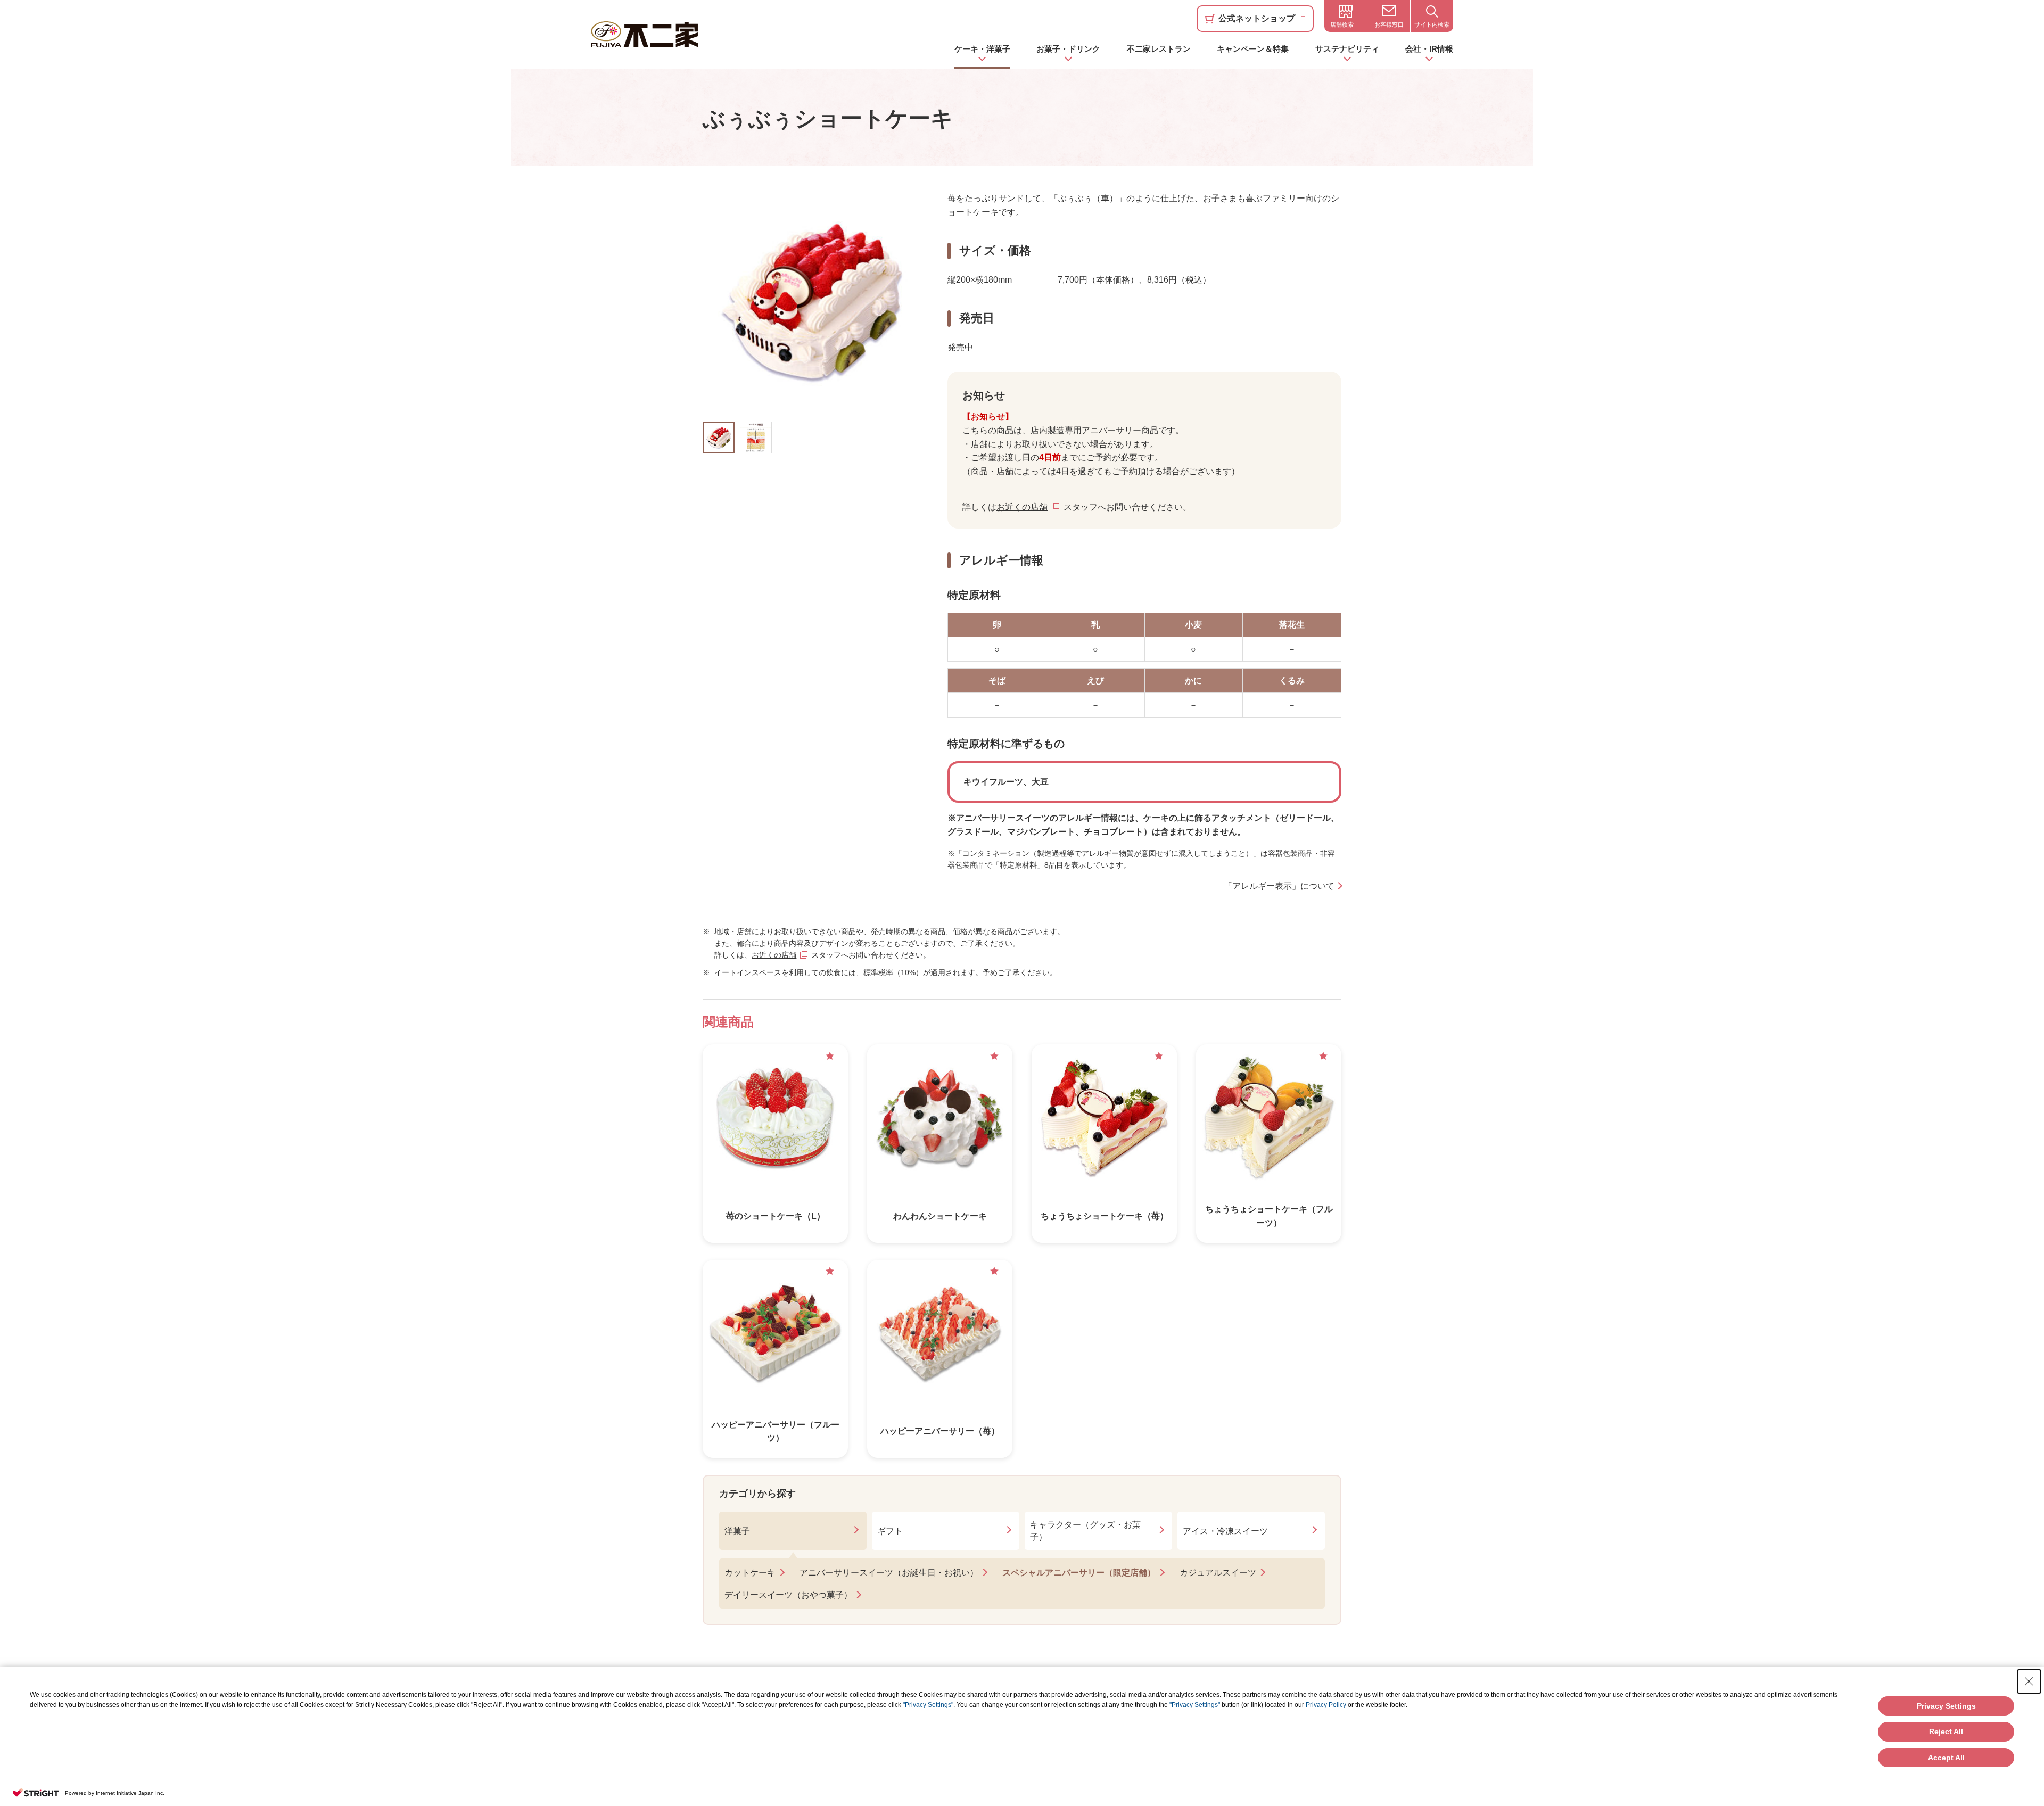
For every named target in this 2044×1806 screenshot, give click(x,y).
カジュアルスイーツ (1218, 1573)
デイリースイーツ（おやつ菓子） (788, 1595)
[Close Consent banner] (2029, 1681)
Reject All (1946, 1731)
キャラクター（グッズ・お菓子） (1085, 1531)
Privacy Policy (1326, 1705)
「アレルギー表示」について (1279, 886)
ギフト (890, 1531)
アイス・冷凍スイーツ (1225, 1531)
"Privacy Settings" (928, 1705)
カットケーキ (750, 1573)
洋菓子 (737, 1531)
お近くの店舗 (1022, 507)
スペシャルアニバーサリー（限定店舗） (1079, 1573)
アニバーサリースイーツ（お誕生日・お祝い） (889, 1573)
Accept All (1946, 1758)
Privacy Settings (1946, 1706)
